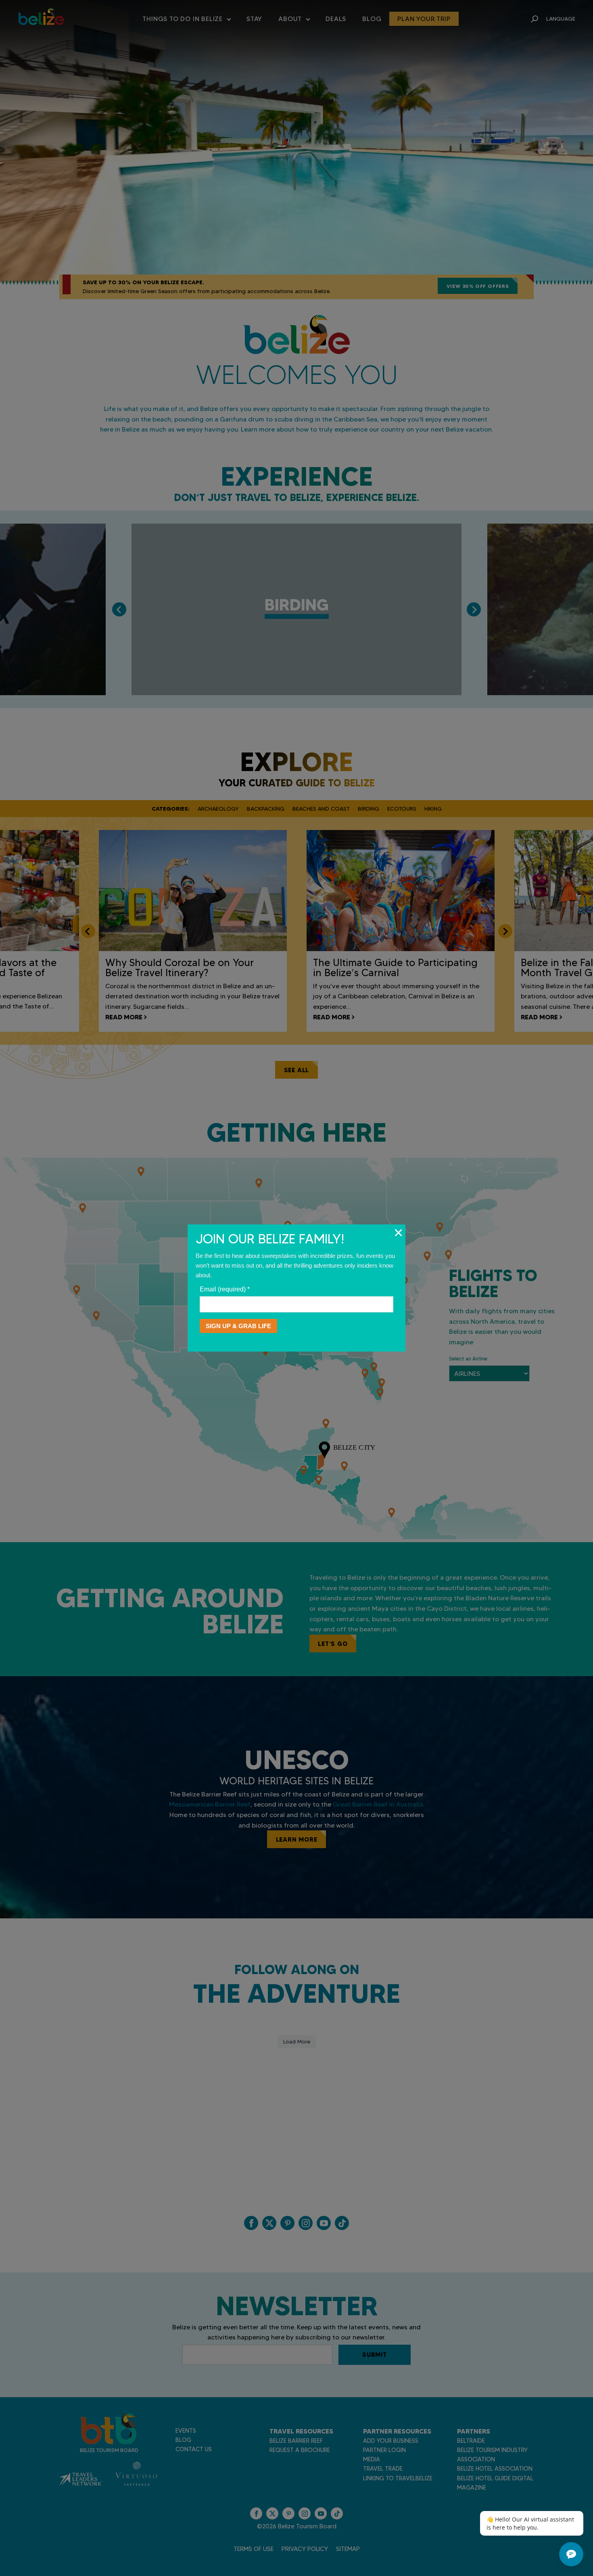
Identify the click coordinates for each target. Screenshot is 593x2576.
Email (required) (225, 1289)
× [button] (398, 1232)
